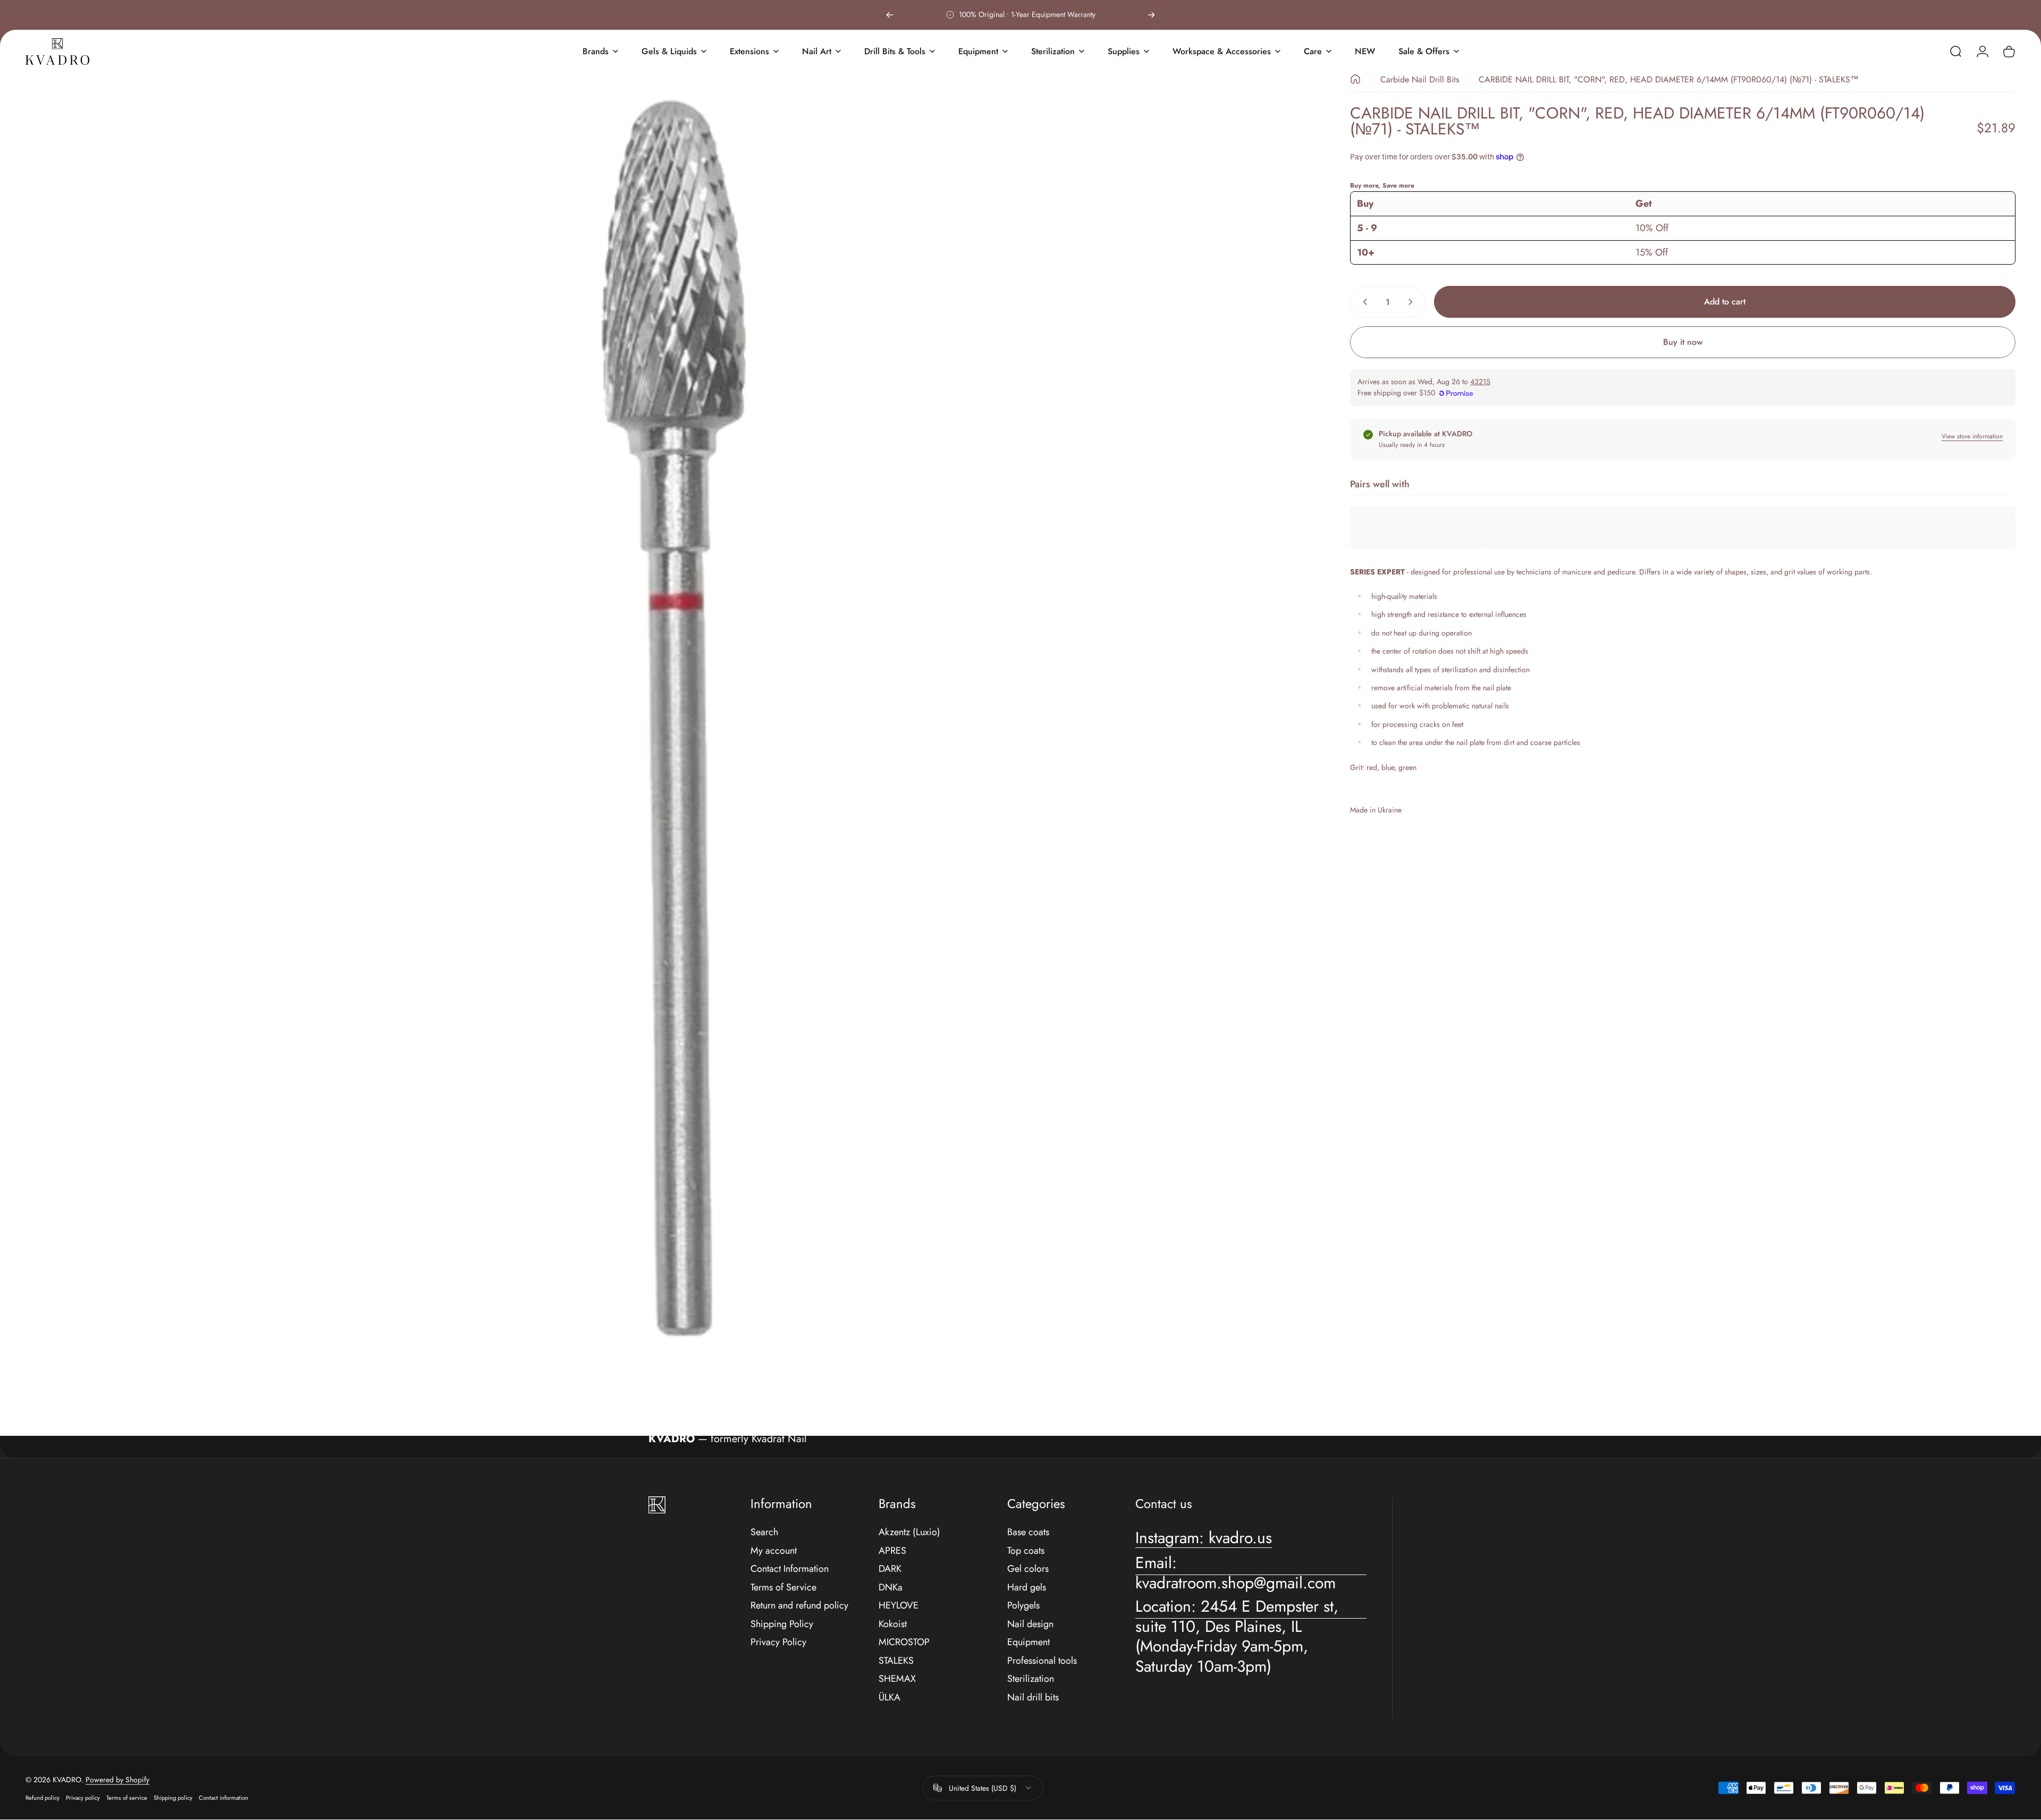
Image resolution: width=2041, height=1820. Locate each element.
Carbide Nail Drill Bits (1420, 79)
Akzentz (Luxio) (909, 1532)
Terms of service (127, 1798)
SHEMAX (897, 1679)
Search (764, 1532)
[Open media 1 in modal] (671, 719)
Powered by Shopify (117, 1780)
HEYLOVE (899, 1606)
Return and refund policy (799, 1606)
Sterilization (1031, 1679)
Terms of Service (783, 1588)
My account (774, 1551)
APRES (892, 1551)
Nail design (1030, 1624)
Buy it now (1683, 342)
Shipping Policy (782, 1624)
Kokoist (893, 1624)
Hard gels (1027, 1588)
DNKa (891, 1588)
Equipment (1028, 1642)
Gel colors (1028, 1569)
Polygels (1023, 1606)
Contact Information (790, 1569)
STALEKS (896, 1661)
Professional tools (1042, 1661)
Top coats (1026, 1551)
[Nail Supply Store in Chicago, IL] (57, 52)
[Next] (1151, 15)
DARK (890, 1569)
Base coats (1028, 1532)
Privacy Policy (778, 1642)
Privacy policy (83, 1798)
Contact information (224, 1798)
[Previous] (890, 15)
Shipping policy (173, 1798)
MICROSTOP (904, 1642)
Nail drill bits (1033, 1698)
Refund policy (43, 1798)
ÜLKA (889, 1698)
